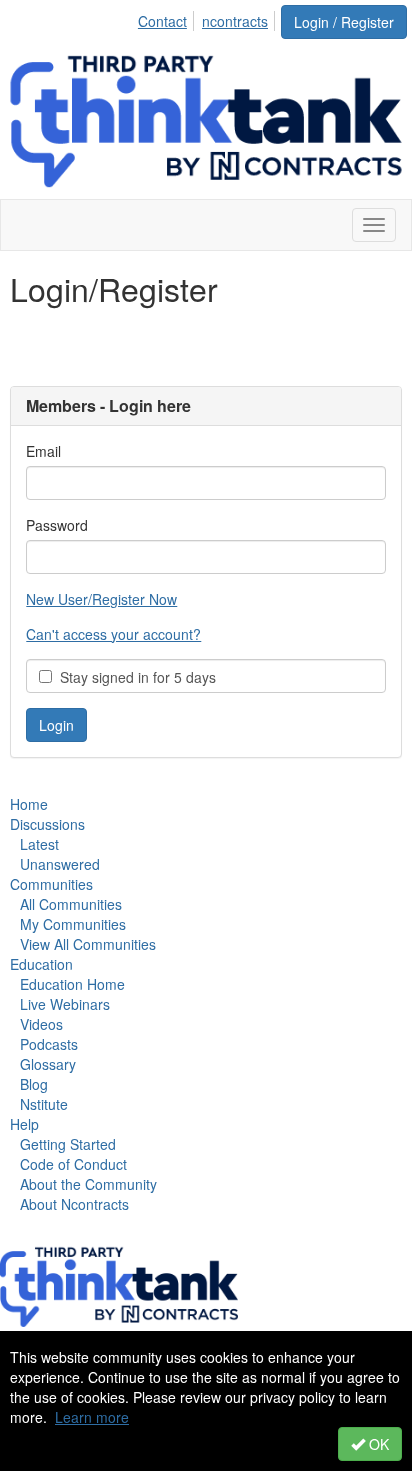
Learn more (92, 1417)
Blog (34, 1084)
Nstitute (44, 1104)
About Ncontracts (74, 1204)
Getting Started (68, 1144)
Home (29, 804)
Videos (41, 1024)
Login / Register (344, 22)
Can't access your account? (113, 634)
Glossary (48, 1064)
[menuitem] (168, 18)
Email (43, 451)
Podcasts (49, 1044)
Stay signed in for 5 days (134, 677)
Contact (162, 21)
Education (41, 964)
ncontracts (235, 21)
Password (57, 525)
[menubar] (208, 18)
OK (377, 1444)
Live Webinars (65, 1004)
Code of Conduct (73, 1164)
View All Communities (88, 944)
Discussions (47, 824)
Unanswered (60, 864)
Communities (51, 884)
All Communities (71, 904)
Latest (39, 844)
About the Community (88, 1184)
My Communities (73, 924)
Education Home (72, 984)
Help (24, 1124)
